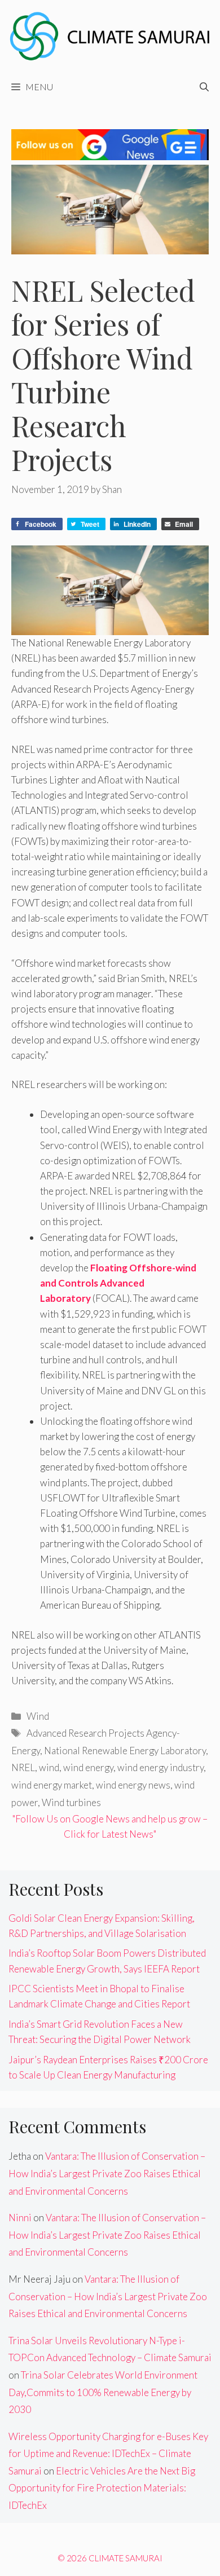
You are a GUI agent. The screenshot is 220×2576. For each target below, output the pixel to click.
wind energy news (133, 1785)
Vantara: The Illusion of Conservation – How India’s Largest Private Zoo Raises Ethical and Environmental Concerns (107, 2173)
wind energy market (52, 1785)
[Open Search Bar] (204, 87)
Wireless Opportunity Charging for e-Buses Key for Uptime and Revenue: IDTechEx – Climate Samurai (108, 2454)
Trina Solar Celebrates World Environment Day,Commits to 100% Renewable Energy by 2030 (103, 2392)
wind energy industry (160, 1767)
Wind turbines (71, 1802)
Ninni (20, 2218)
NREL (23, 1767)
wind (49, 1767)
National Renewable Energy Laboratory (125, 1751)
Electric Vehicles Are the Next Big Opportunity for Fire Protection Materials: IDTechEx (102, 2488)
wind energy (88, 1767)
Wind (38, 1716)
